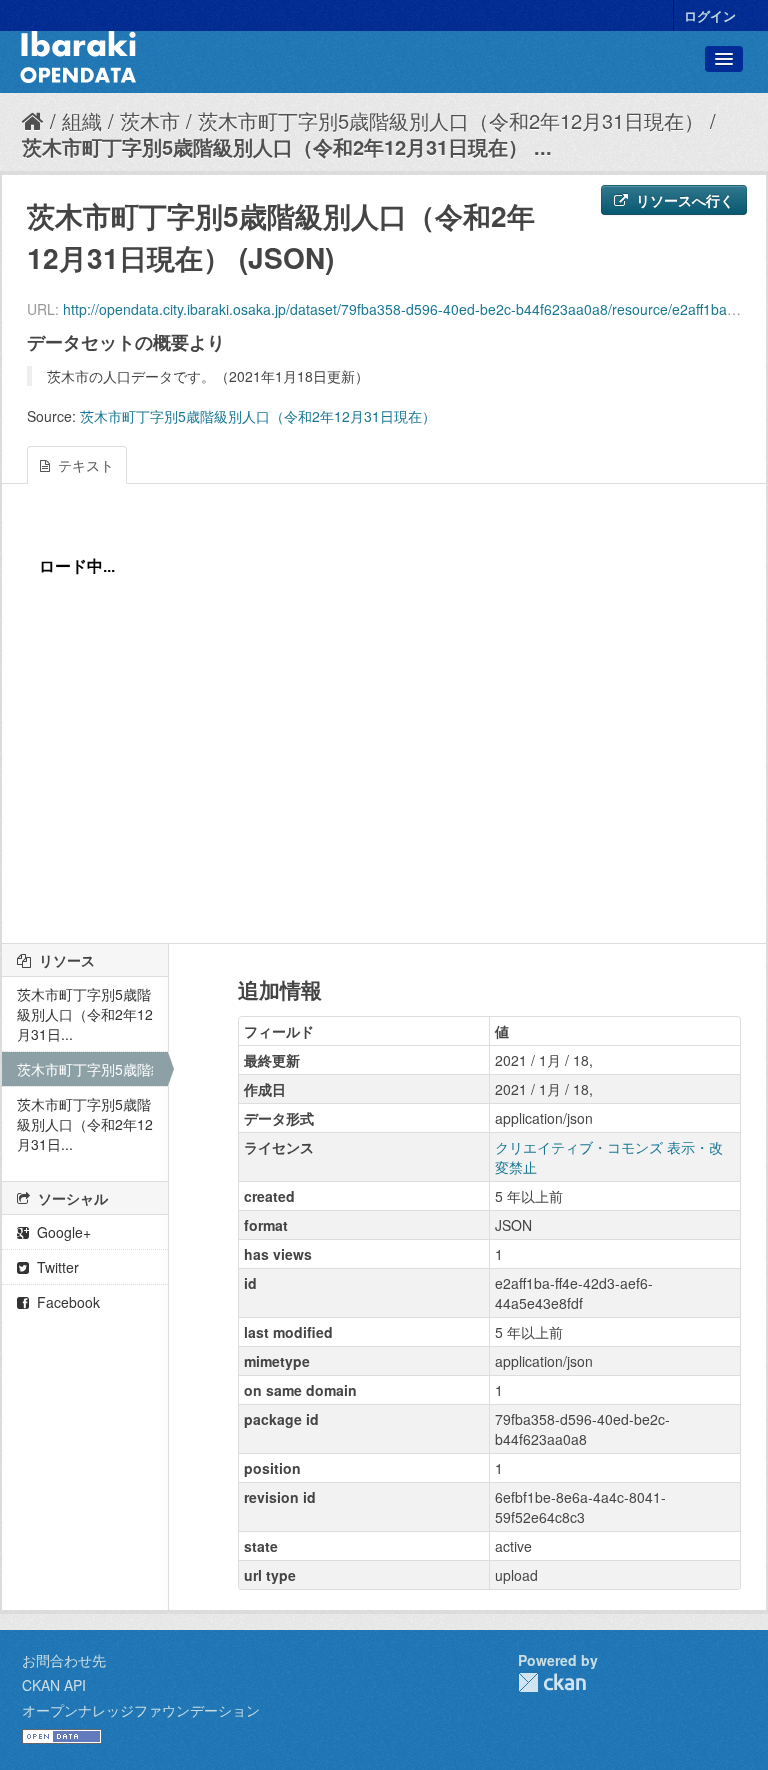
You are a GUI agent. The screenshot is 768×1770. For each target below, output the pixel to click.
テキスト (84, 465)
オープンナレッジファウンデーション (141, 1710)
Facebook (66, 1302)
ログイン (710, 15)
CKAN (552, 1682)
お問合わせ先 (64, 1660)
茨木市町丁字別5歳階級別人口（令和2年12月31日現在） (451, 120)
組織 (82, 120)
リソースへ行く (683, 200)
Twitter (56, 1267)
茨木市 (150, 120)
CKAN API (54, 1685)
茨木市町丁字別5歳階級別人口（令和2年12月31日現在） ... (287, 146)
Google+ (62, 1232)
